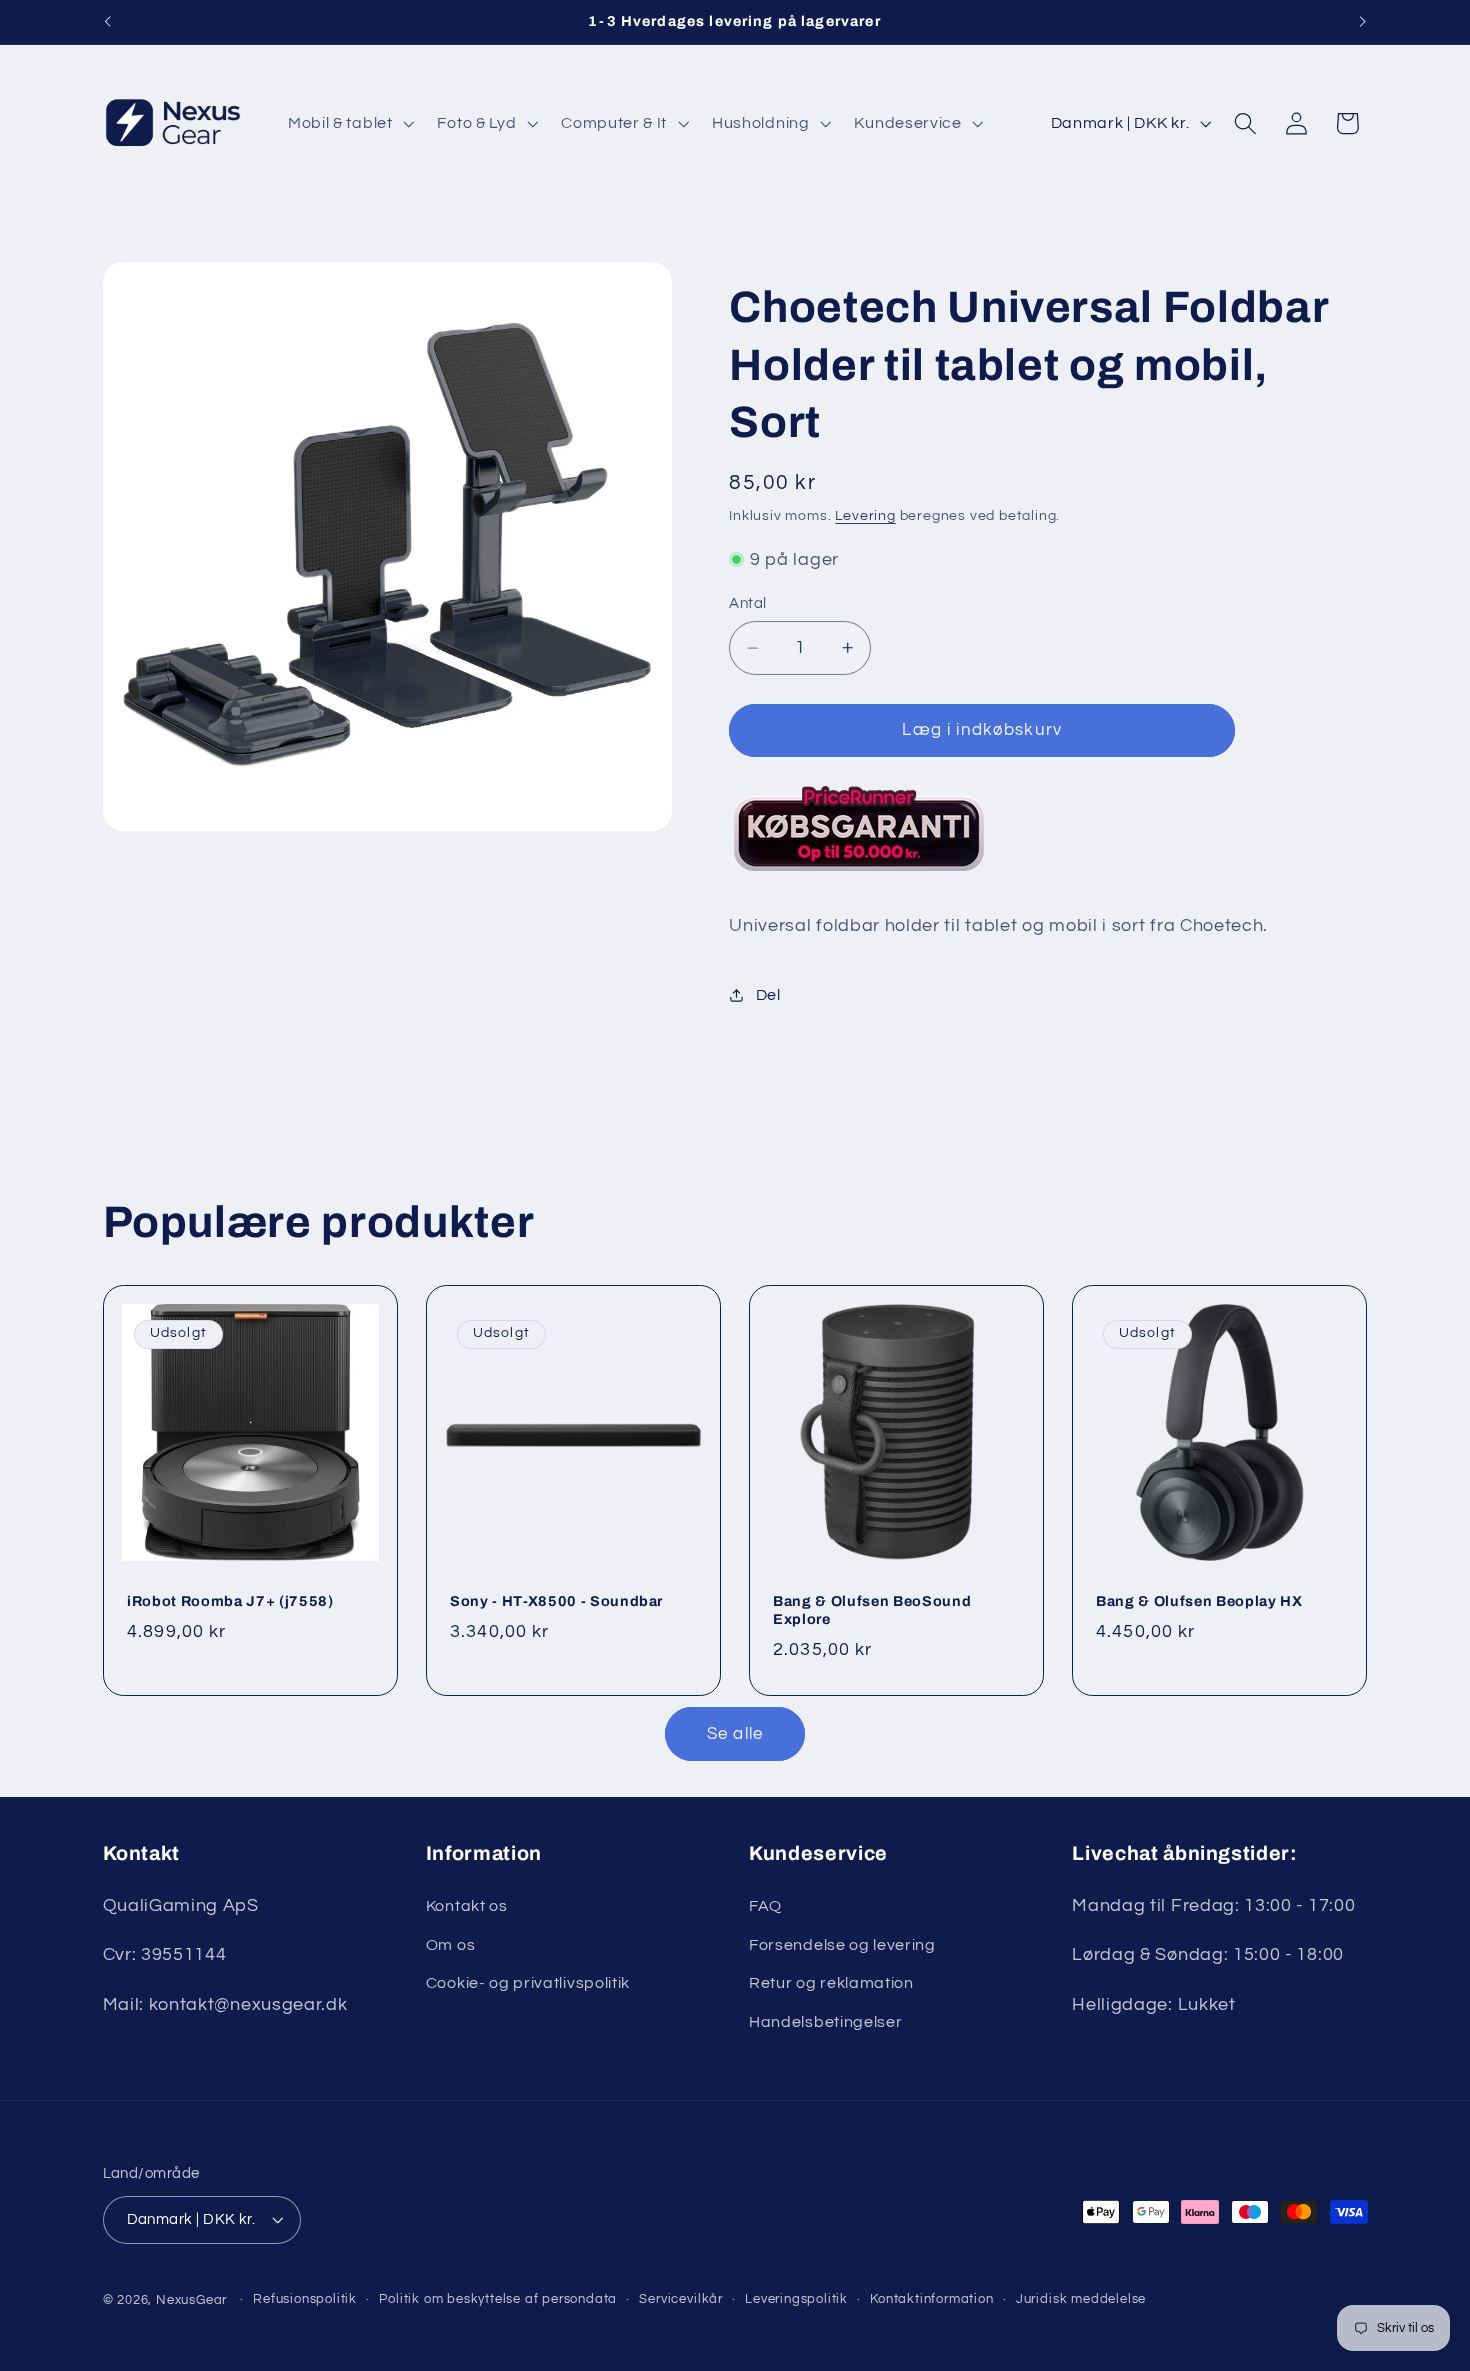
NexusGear (191, 2300)
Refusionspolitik (305, 2299)
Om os (450, 1945)
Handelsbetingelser (825, 2022)
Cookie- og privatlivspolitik (528, 1983)
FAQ (765, 1906)
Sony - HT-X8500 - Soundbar (556, 1601)
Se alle (735, 1734)
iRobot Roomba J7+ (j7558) (230, 1601)
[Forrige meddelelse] (107, 22)
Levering (865, 516)
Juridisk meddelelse (1081, 2299)
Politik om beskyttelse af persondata (498, 2299)
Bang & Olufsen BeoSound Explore (872, 1610)
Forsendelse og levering (842, 1945)
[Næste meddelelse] (1363, 22)
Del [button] (768, 994)
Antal (747, 603)
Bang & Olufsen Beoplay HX (1199, 1601)
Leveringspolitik (796, 2299)
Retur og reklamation (831, 1983)
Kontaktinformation (932, 2299)
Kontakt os (467, 1906)
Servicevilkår (680, 2299)
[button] (349, 123)
